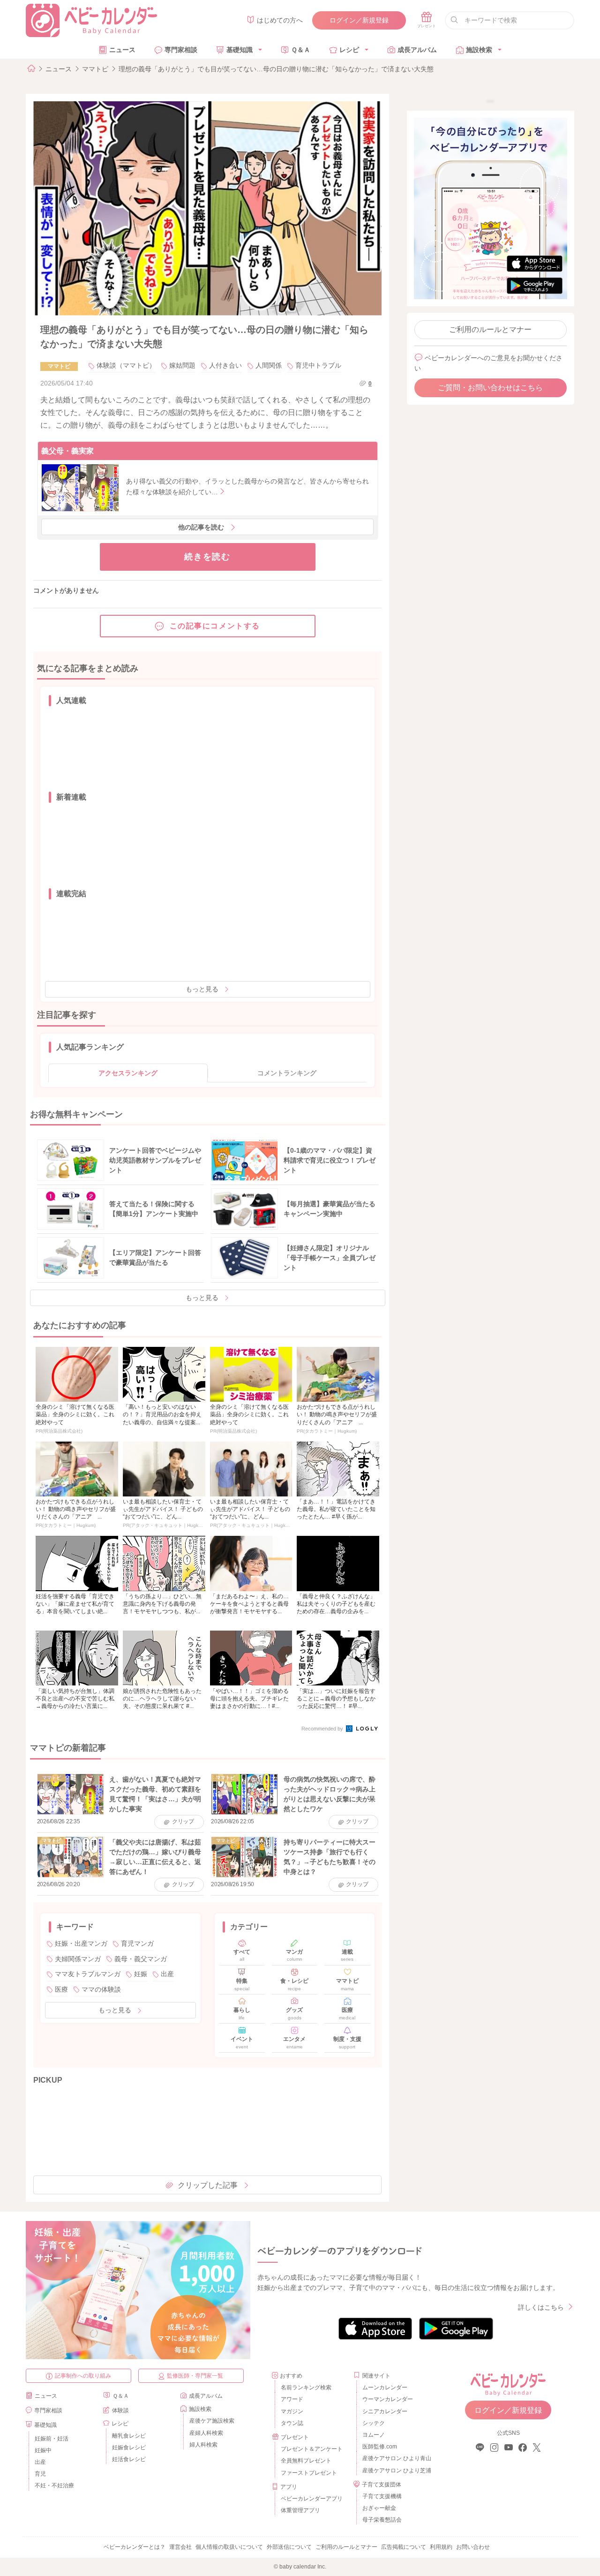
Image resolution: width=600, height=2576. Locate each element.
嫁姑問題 (182, 365)
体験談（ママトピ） (126, 365)
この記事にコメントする (215, 626)
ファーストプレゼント (309, 2473)
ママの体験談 (101, 1989)
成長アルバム (417, 50)
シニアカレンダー (385, 2411)
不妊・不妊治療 (54, 2485)
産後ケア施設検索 (212, 2421)
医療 (61, 1989)
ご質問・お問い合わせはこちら (490, 388)
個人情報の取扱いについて (229, 2547)
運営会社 (180, 2547)
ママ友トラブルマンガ (88, 1974)
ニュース (122, 50)
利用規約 (441, 2547)
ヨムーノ (374, 2435)
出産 (167, 1974)
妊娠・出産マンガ (81, 1943)
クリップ (183, 1821)
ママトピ (95, 69)
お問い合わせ (473, 2547)
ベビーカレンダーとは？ (135, 2547)
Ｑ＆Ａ (301, 50)
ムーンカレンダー (385, 2387)
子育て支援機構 (382, 2496)
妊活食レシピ (129, 2459)
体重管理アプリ (300, 2510)
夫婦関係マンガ (78, 1959)
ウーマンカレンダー (388, 2399)
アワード (292, 2399)
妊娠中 (43, 2450)
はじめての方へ (280, 20)
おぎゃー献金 (379, 2508)
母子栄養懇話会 (382, 2520)
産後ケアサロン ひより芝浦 (395, 2470)
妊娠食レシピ (129, 2448)
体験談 (120, 2410)
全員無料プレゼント (306, 2461)
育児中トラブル (318, 365)
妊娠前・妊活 (52, 2439)
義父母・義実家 (67, 451)
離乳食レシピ (129, 2436)
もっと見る (202, 989)
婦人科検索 (203, 2445)
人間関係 (269, 365)
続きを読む (207, 557)
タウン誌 (292, 2423)
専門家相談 (181, 50)
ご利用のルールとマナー (490, 329)
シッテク (374, 2423)
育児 (40, 2474)
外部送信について (289, 2547)
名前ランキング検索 (306, 2387)
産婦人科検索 (206, 2433)
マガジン (292, 2411)
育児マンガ (137, 1943)
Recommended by (323, 1729)
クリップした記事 (208, 2185)
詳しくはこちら (541, 2307)
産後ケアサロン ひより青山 (395, 2458)
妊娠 (141, 1974)
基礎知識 (240, 50)
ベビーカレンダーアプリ (312, 2499)
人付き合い (225, 365)
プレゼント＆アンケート (312, 2449)
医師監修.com (380, 2447)
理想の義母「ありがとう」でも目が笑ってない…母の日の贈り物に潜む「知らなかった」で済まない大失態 (276, 69)
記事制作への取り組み (83, 2376)
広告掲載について (404, 2547)
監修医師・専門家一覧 (195, 2376)
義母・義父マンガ (141, 1959)
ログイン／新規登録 (359, 20)
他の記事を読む (201, 527)
